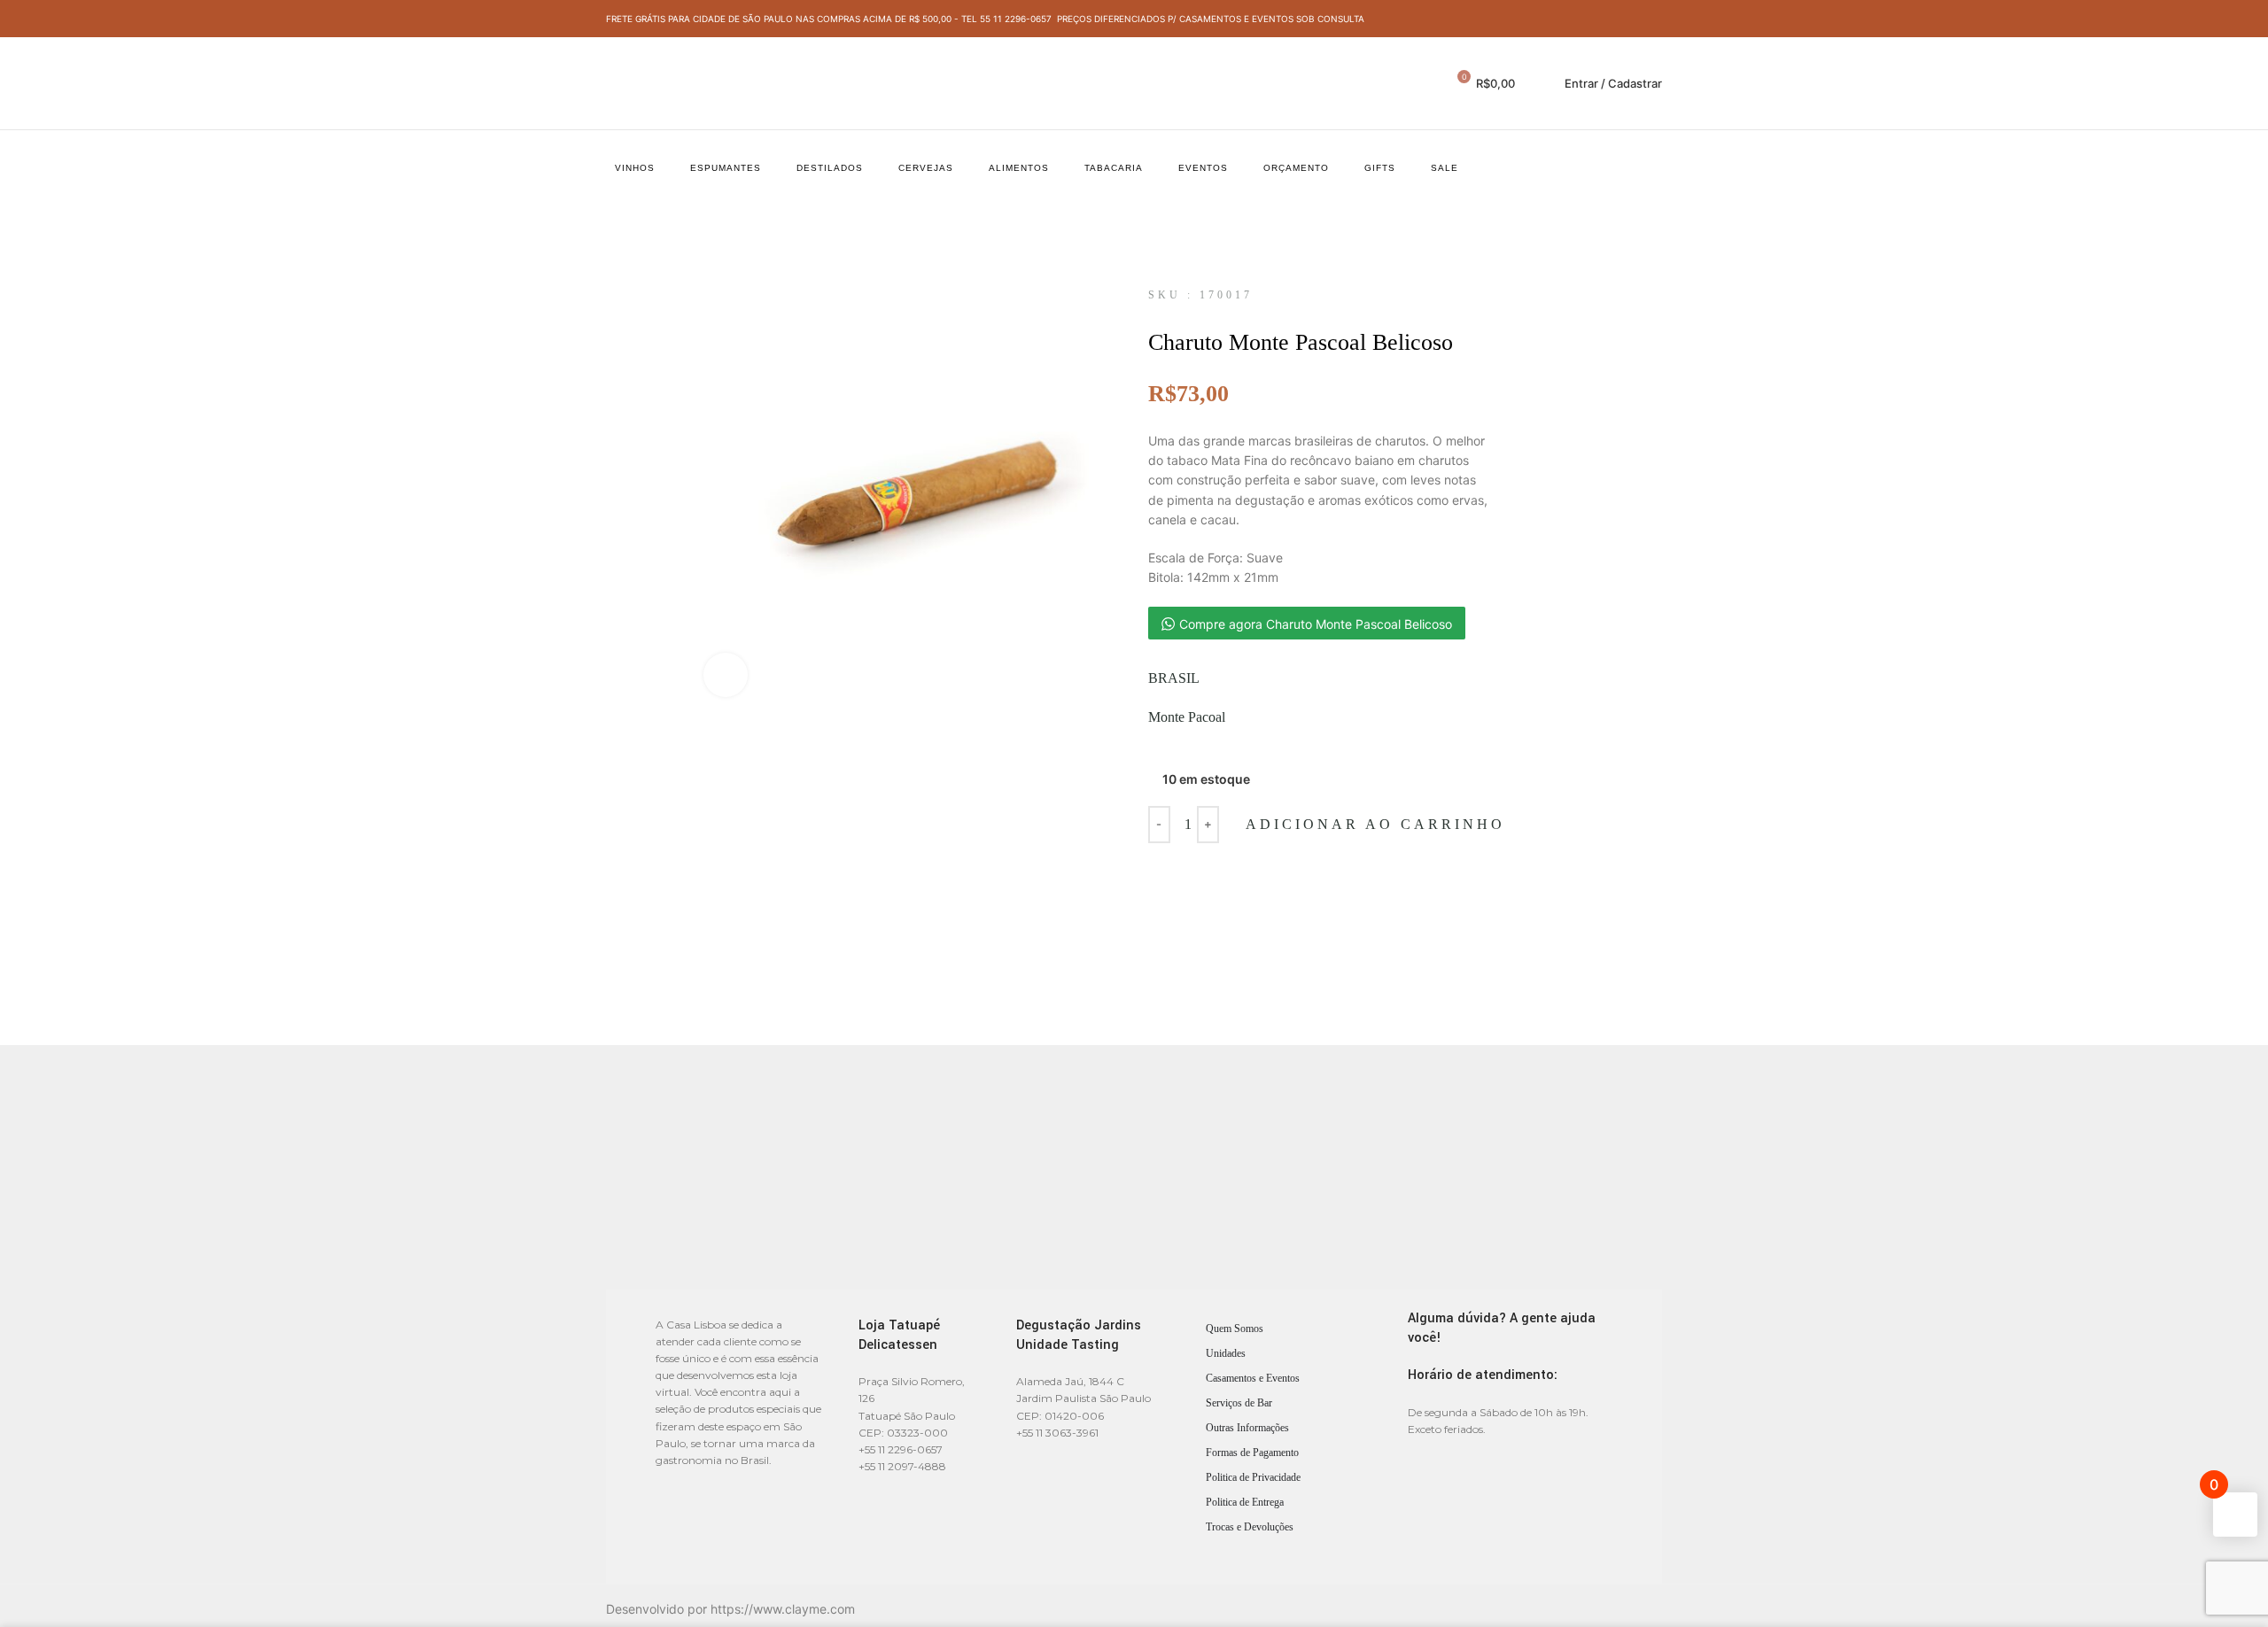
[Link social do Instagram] (1652, 19)
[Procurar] (1425, 83)
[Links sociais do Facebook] (1631, 19)
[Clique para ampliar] (726, 675)
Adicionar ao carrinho (1375, 824)
